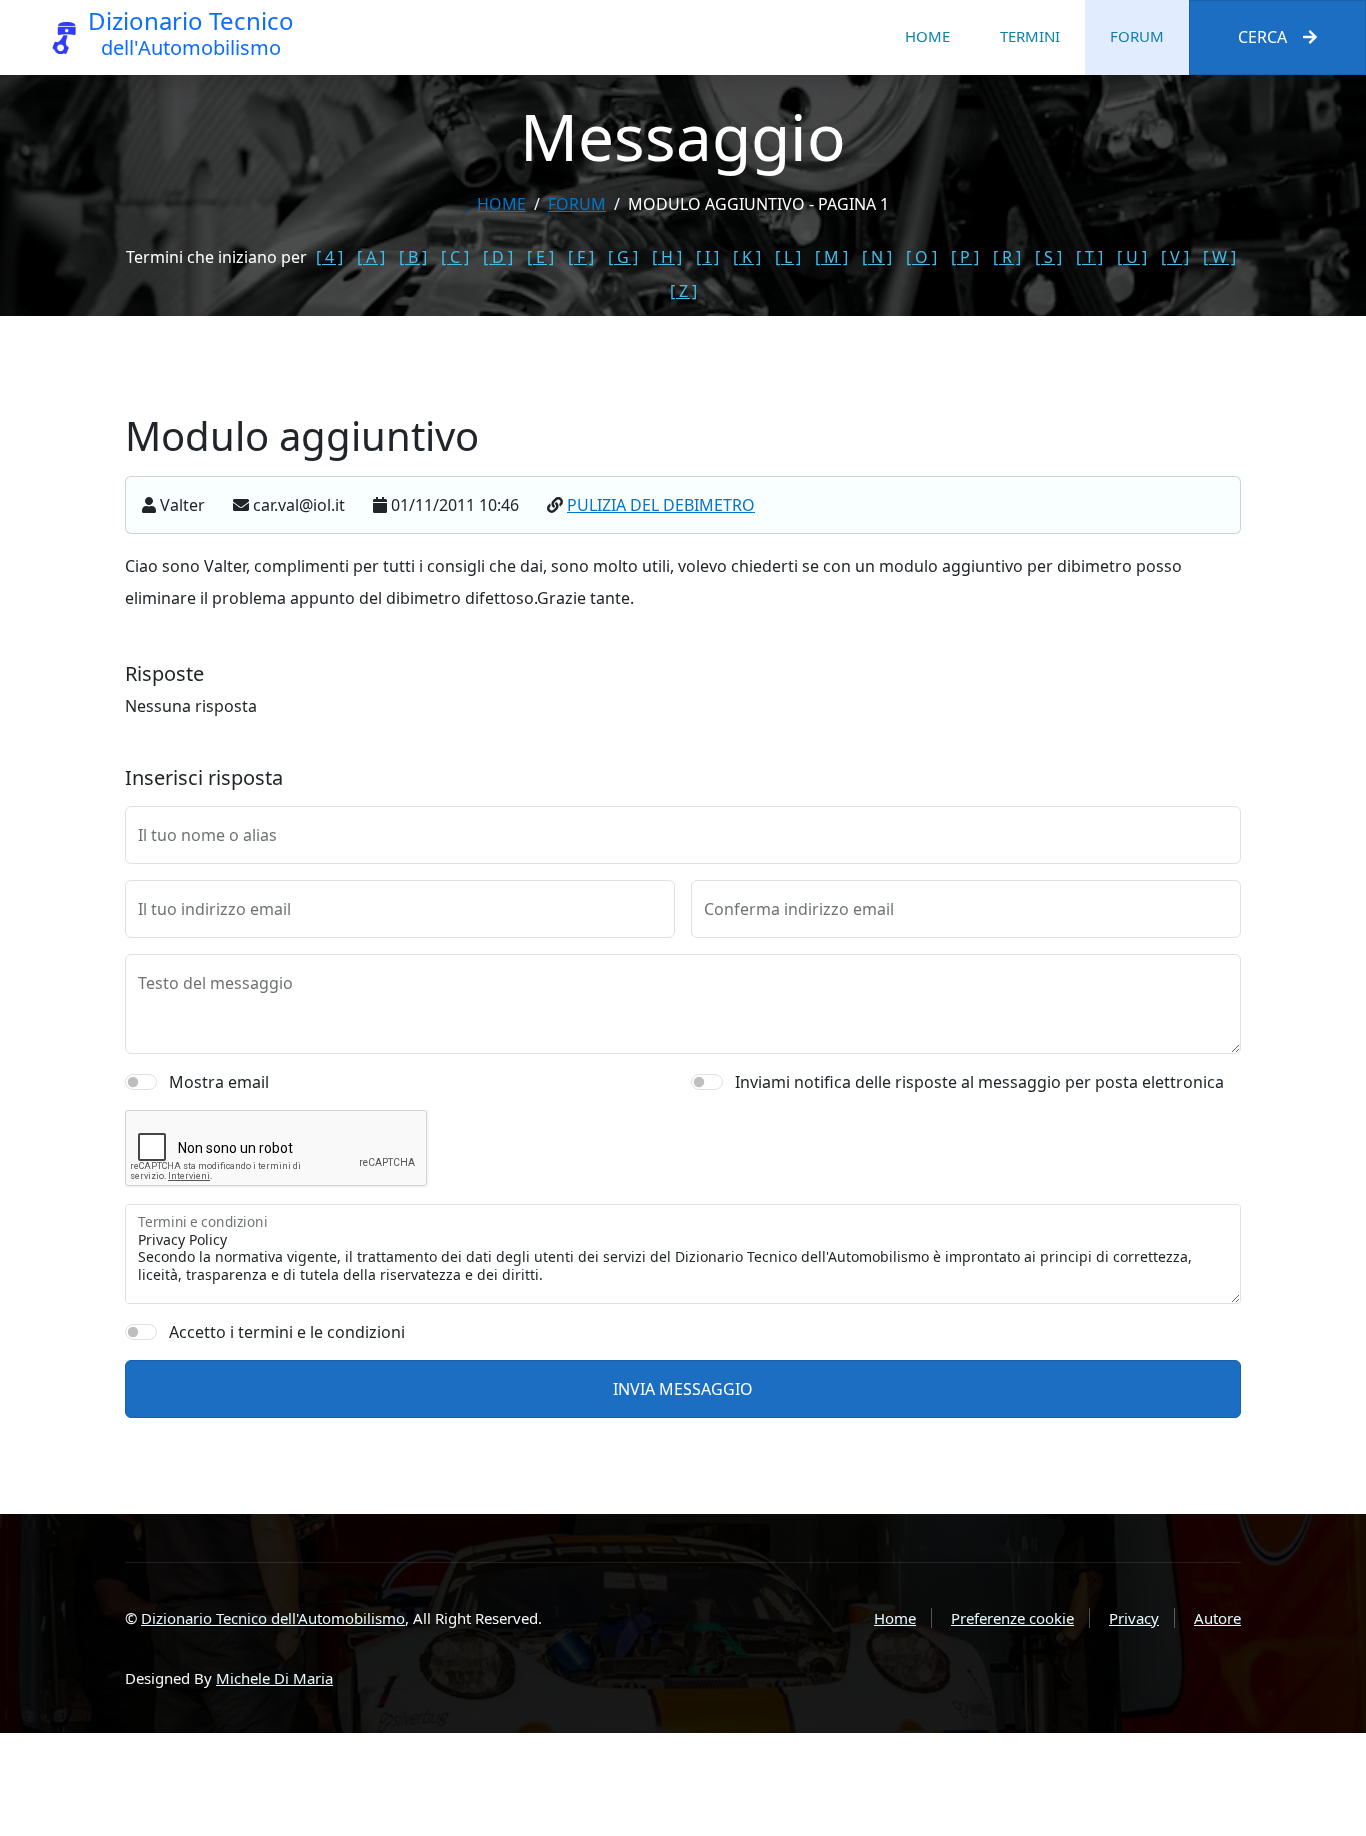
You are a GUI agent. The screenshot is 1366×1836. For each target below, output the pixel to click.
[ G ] (623, 257)
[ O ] (921, 257)
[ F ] (581, 257)
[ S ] (1048, 257)
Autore (1217, 1618)
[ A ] (371, 257)
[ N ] (877, 257)
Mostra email (219, 1082)
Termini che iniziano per (216, 257)
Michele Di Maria (274, 1678)
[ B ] (413, 257)
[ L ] (788, 257)
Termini (1030, 36)
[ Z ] (683, 291)
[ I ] (707, 257)
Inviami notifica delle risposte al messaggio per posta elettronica (979, 1082)
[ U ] (1132, 257)
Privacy (1134, 1618)
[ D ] (498, 257)
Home (927, 36)
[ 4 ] (329, 257)
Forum (1137, 36)
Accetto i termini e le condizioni (287, 1332)
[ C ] (455, 257)
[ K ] (747, 257)
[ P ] (965, 257)
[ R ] (1007, 257)
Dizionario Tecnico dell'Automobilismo (273, 1618)
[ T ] (1089, 257)
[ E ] (540, 257)
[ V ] (1175, 257)
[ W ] (1219, 257)
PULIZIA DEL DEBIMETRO (661, 505)
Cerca (1262, 37)
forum (577, 204)
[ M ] (831, 257)
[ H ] (667, 257)
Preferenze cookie (1012, 1618)
